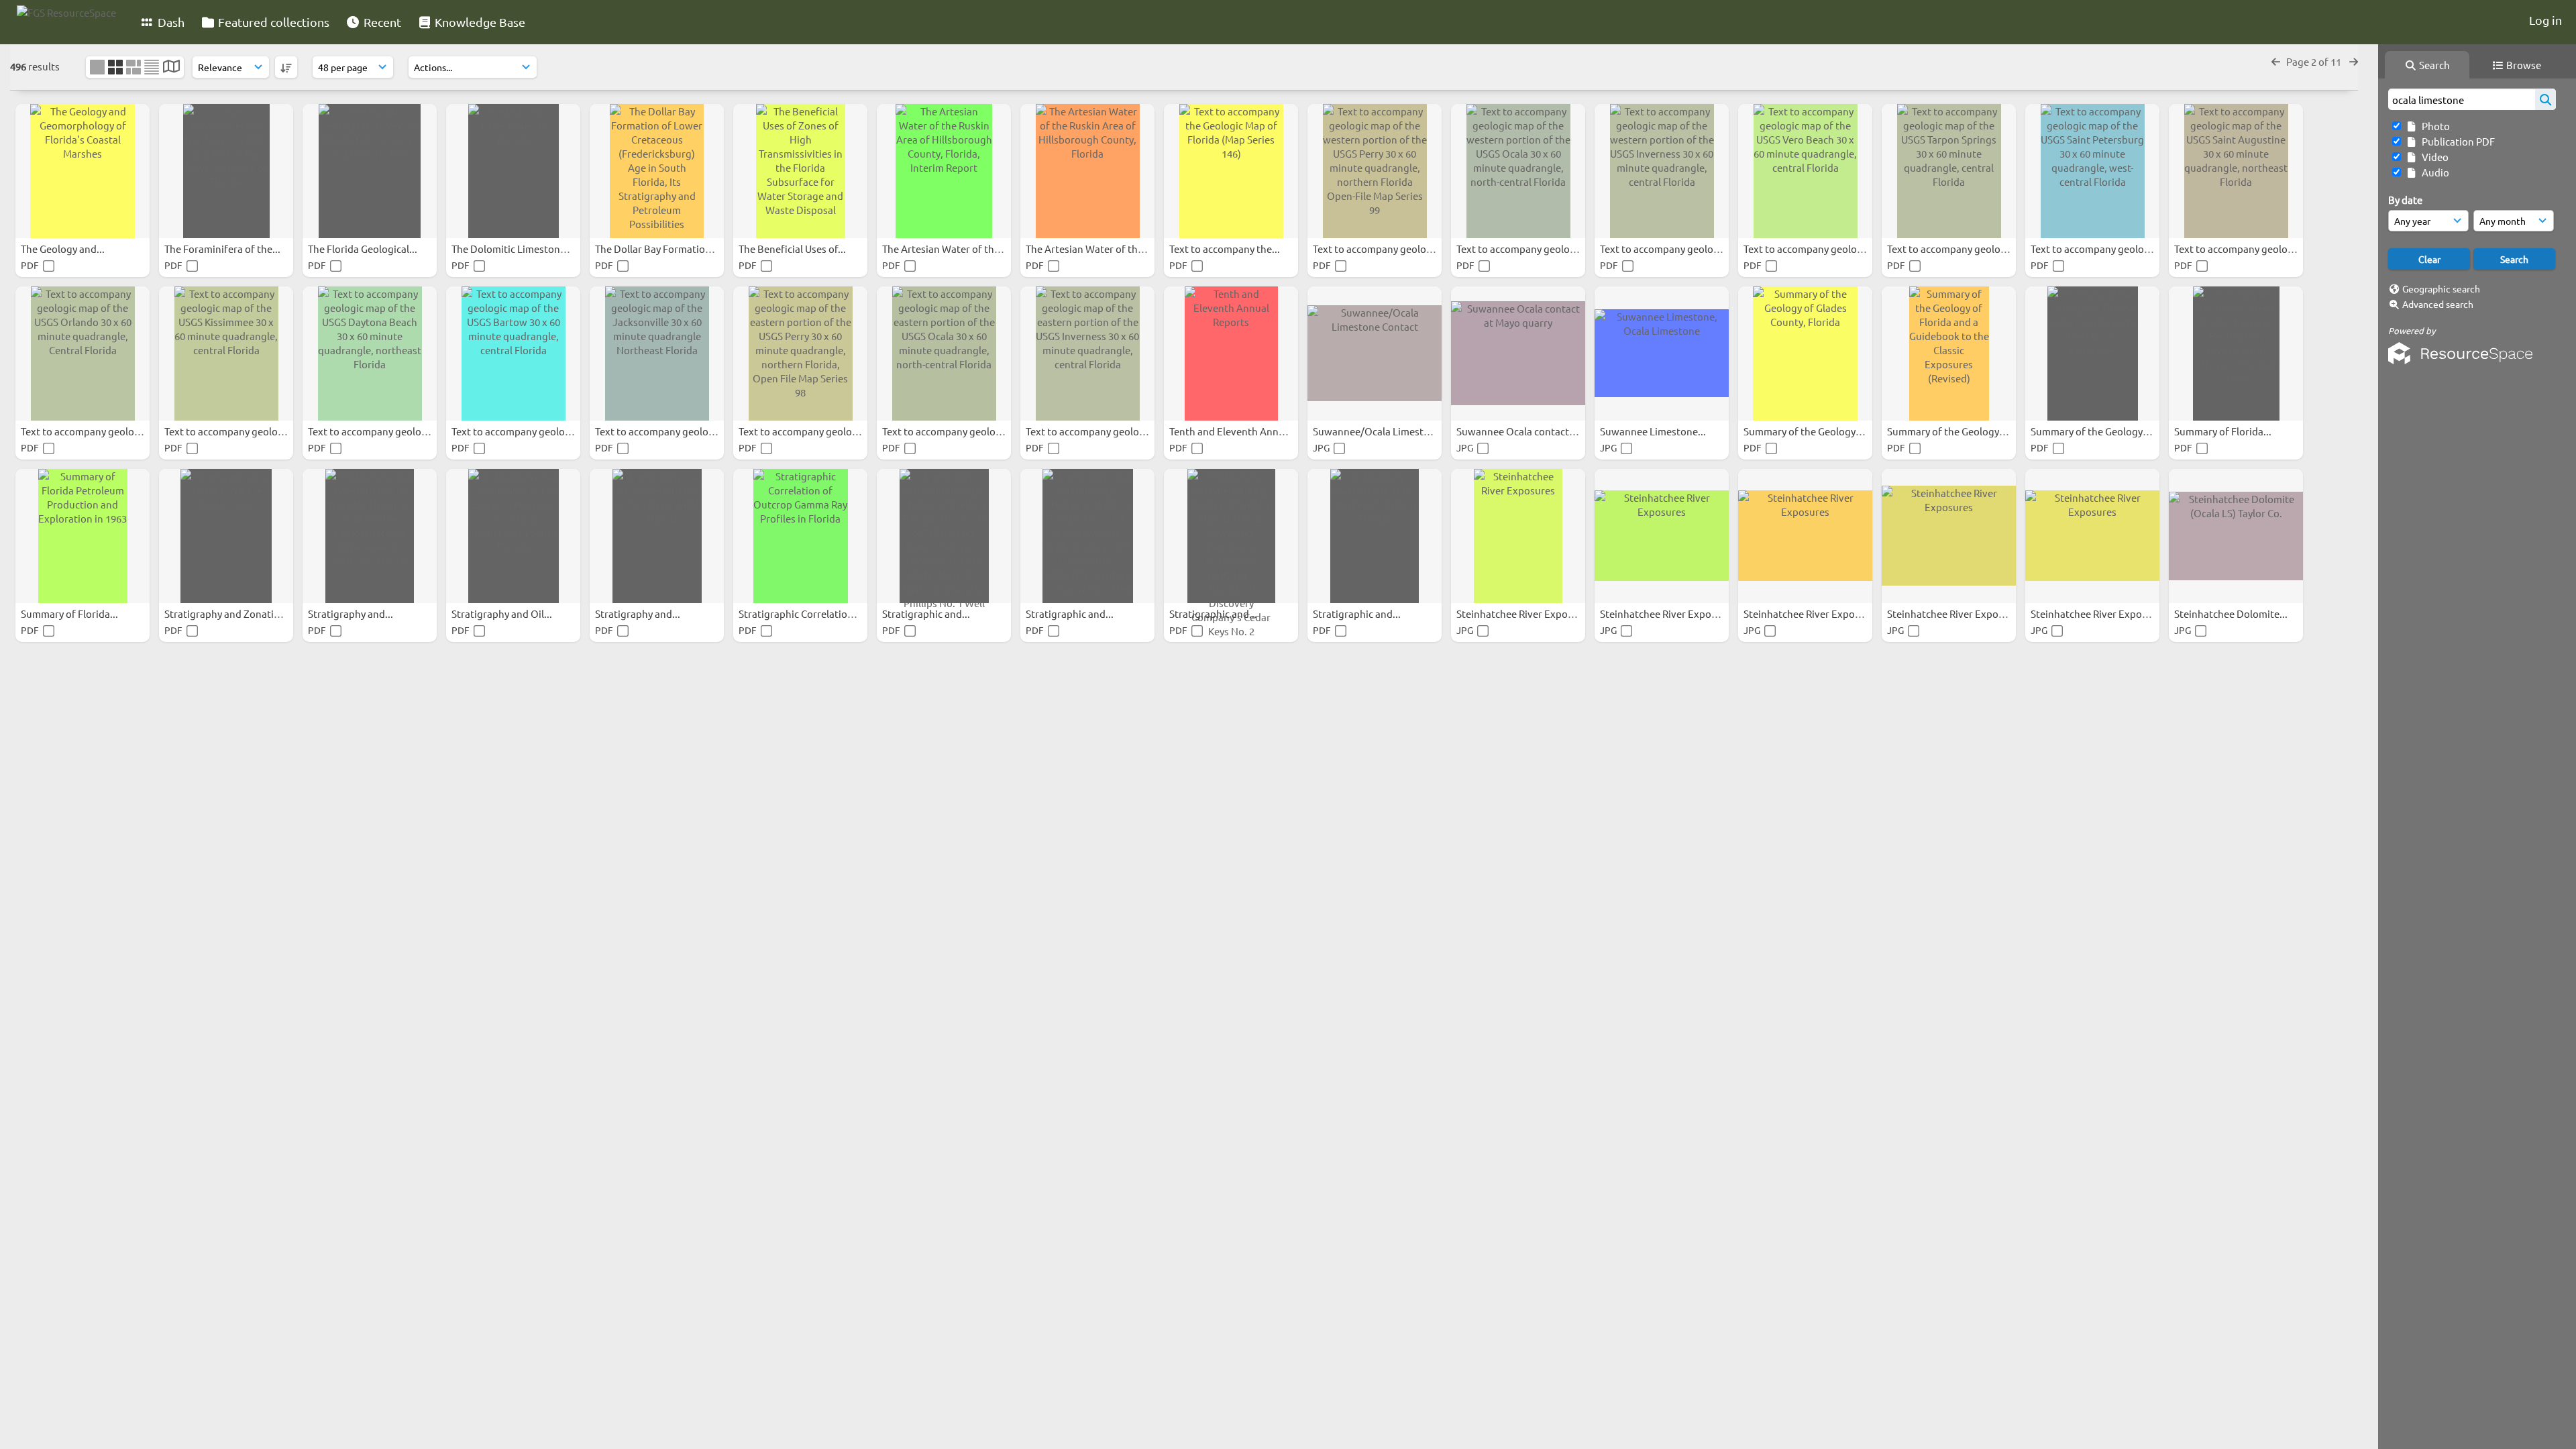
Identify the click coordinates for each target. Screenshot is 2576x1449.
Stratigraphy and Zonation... (230, 613)
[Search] (2545, 99)
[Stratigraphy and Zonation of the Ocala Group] (226, 536)
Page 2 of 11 (2315, 61)
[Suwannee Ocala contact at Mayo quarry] (1518, 354)
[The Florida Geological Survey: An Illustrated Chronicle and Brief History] (370, 171)
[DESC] (286, 67)
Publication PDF (2456, 141)
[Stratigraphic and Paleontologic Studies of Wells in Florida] (1375, 536)
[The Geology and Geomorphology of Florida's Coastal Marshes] (83, 171)
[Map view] (171, 67)
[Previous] (2276, 61)
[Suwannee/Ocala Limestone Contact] (1375, 354)
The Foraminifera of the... (223, 249)
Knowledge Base (479, 22)
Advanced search (2438, 304)
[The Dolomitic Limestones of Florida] (513, 171)
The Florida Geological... (364, 249)
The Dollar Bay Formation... (658, 249)
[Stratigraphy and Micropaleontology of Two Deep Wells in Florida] (657, 536)
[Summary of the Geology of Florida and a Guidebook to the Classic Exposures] (2092, 354)
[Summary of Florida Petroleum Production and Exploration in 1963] (83, 536)
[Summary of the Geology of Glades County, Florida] (1805, 354)
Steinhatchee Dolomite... (2232, 613)
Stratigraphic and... (927, 613)
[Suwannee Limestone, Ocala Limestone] (1662, 354)
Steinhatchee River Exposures (1525, 613)
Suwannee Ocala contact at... (1523, 431)
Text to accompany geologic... (1381, 249)
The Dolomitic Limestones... (516, 249)
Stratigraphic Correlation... (801, 613)
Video (2433, 157)
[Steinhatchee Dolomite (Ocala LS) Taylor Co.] (2236, 536)
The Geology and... (64, 249)
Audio (2433, 172)
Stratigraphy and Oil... (503, 613)
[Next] (2354, 61)
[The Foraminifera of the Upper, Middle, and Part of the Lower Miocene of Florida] (226, 171)
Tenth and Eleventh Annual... (1236, 431)
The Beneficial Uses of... (793, 249)
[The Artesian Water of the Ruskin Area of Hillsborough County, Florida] (1087, 171)
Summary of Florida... (2224, 431)
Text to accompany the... (1226, 249)
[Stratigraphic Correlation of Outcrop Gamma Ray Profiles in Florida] (800, 536)
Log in (2545, 20)
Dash (170, 22)
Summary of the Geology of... (1810, 431)
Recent (381, 22)
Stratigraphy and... (352, 613)
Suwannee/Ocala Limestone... (1382, 431)
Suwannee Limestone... (1654, 431)
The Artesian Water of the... (946, 249)
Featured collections (272, 22)
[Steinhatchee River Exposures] (1518, 536)
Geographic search (2441, 288)
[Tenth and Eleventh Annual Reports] (1231, 354)
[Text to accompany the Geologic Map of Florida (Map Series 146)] (1231, 171)
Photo (2434, 126)
